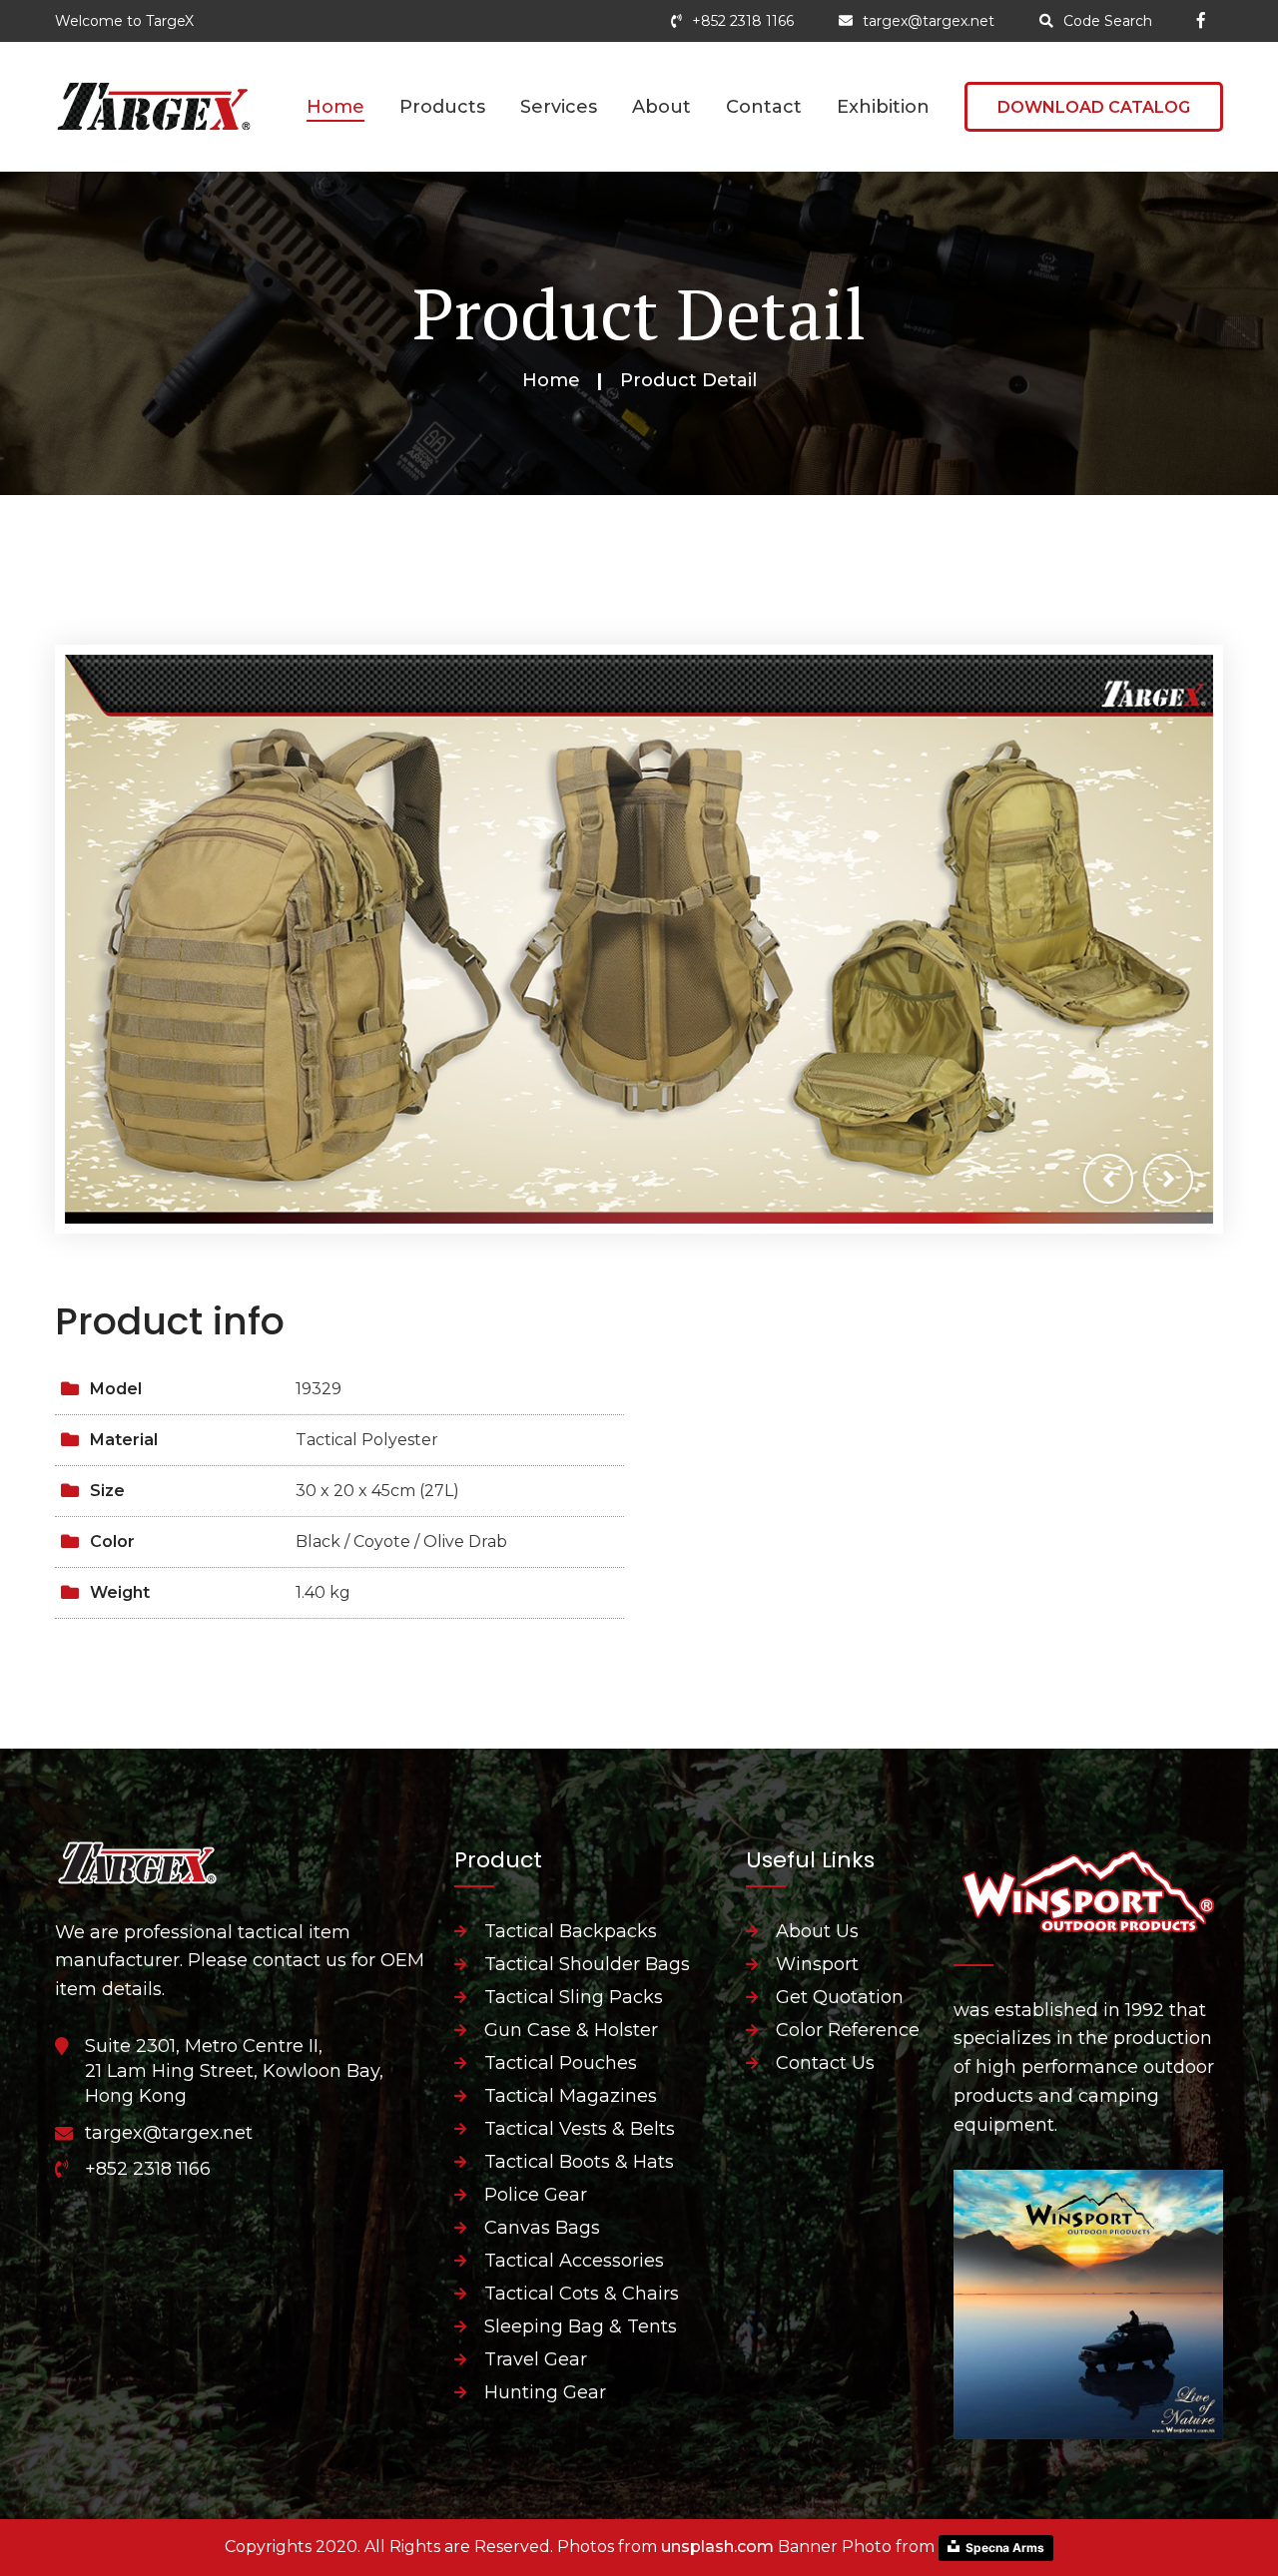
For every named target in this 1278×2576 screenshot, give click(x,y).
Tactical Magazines (571, 2096)
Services (559, 107)
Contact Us (825, 2063)
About (661, 107)
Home (335, 107)
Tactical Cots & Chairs (582, 2294)
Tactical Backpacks (571, 1931)
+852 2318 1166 (743, 21)
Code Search (1108, 21)
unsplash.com (717, 2547)
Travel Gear (536, 2359)
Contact (764, 107)
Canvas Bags (542, 2228)
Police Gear (536, 2195)
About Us (817, 1931)
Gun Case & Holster (571, 2030)
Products (442, 107)
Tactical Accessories (574, 2261)
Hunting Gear (545, 2392)
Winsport (817, 1964)
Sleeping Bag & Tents (581, 2326)
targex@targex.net (929, 21)
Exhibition (883, 107)
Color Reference (848, 2030)
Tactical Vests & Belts (580, 2129)
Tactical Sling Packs (574, 1997)
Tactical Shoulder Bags (587, 1964)
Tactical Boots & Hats (579, 2162)
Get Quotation (840, 1997)
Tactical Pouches (561, 2063)
